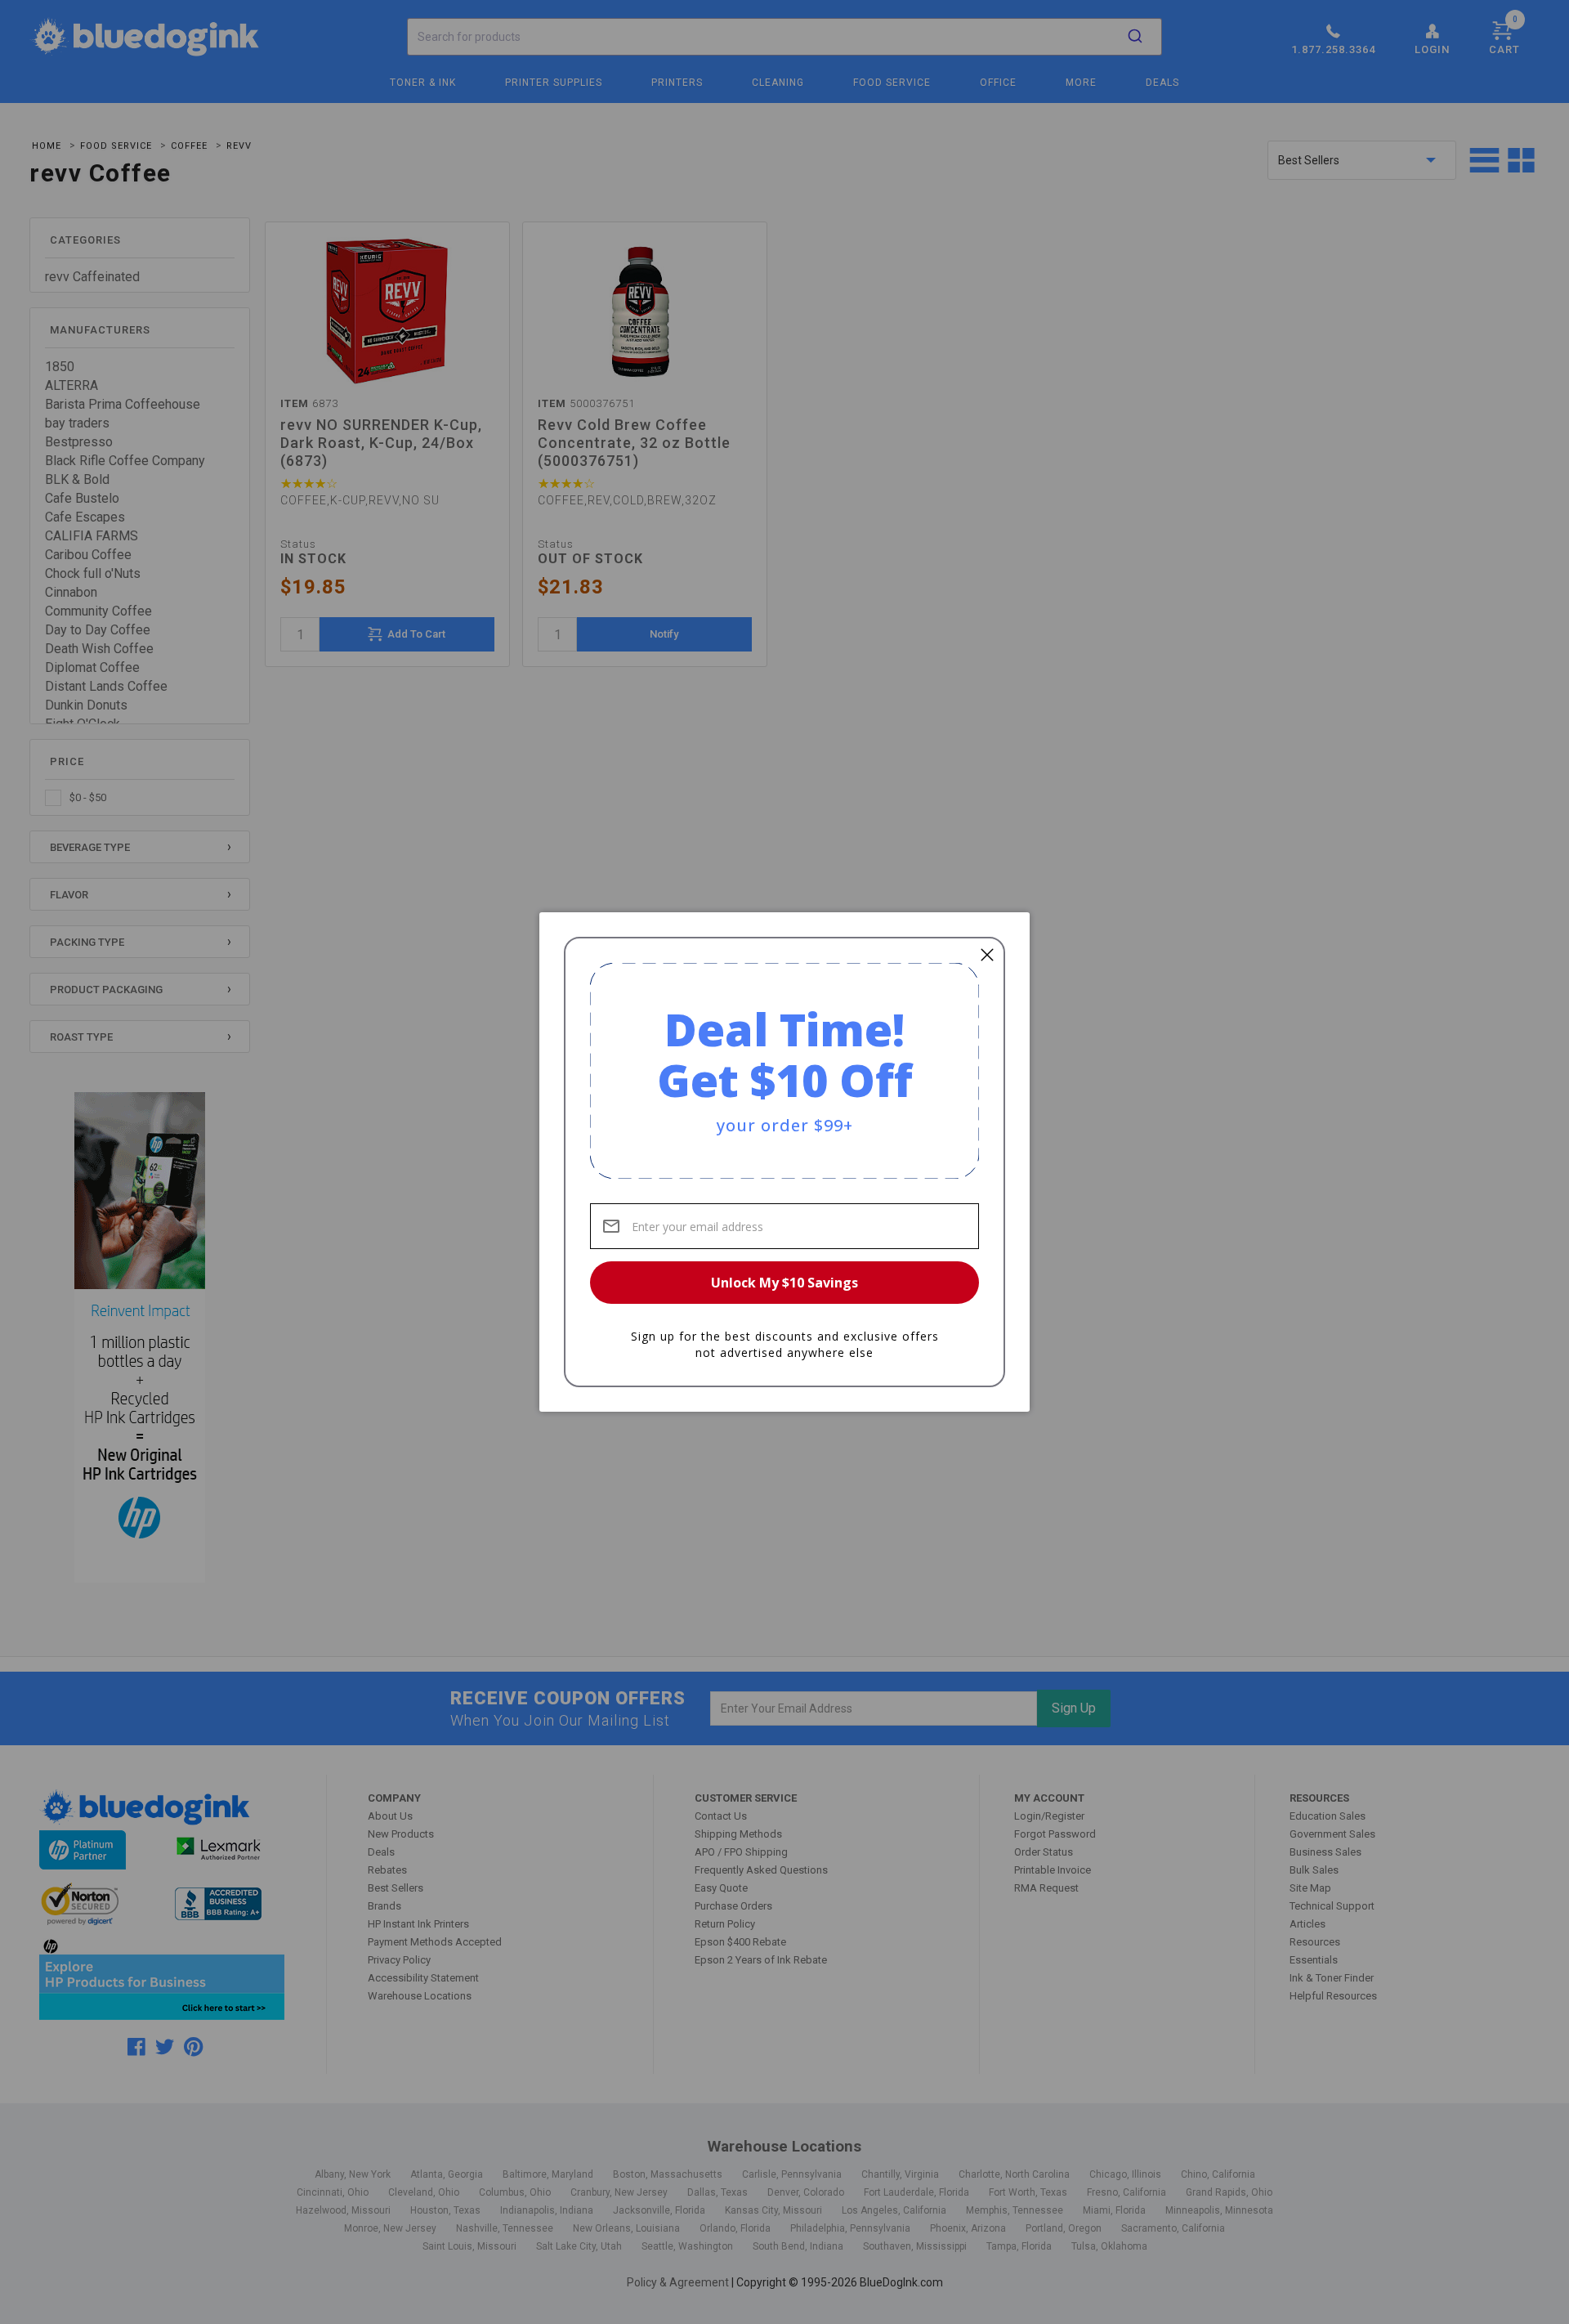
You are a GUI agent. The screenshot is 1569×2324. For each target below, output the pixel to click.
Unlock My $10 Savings (784, 1283)
